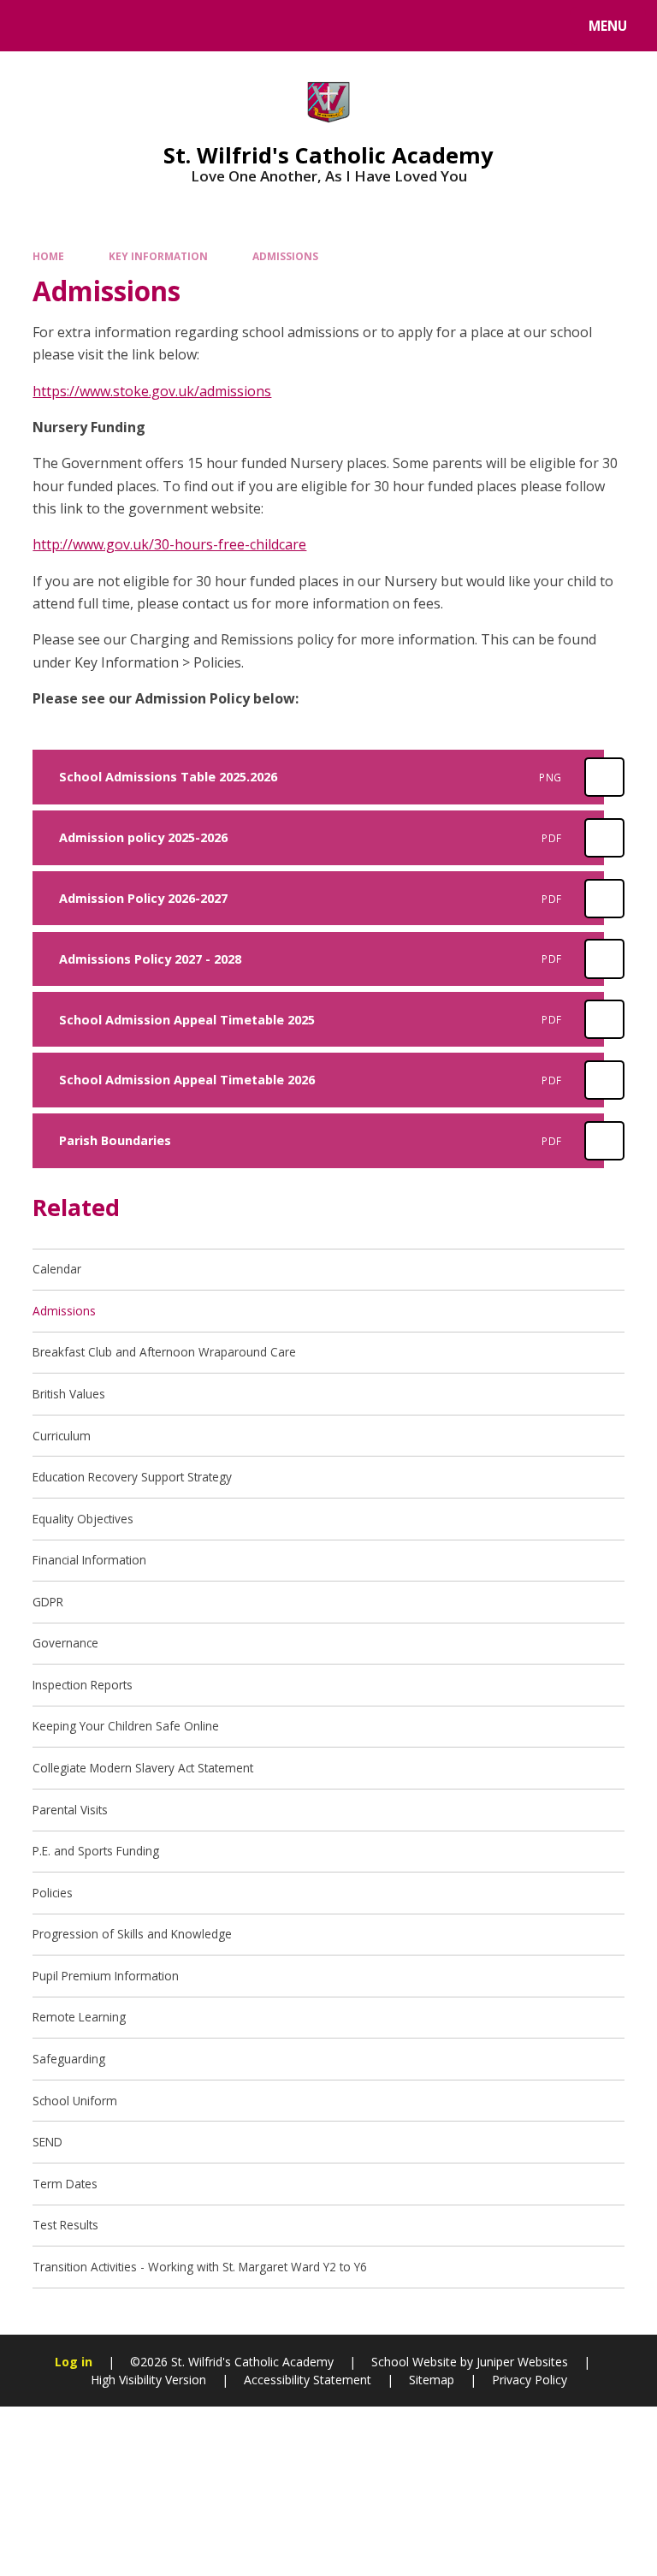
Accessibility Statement (308, 2380)
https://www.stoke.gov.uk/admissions (152, 391)
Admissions (285, 256)
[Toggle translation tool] (77, 26)
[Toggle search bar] (34, 26)
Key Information (158, 256)
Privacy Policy (530, 2380)
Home (48, 256)
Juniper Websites (522, 2362)
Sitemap (432, 2380)
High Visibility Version (148, 2380)
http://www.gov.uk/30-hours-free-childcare (169, 544)
